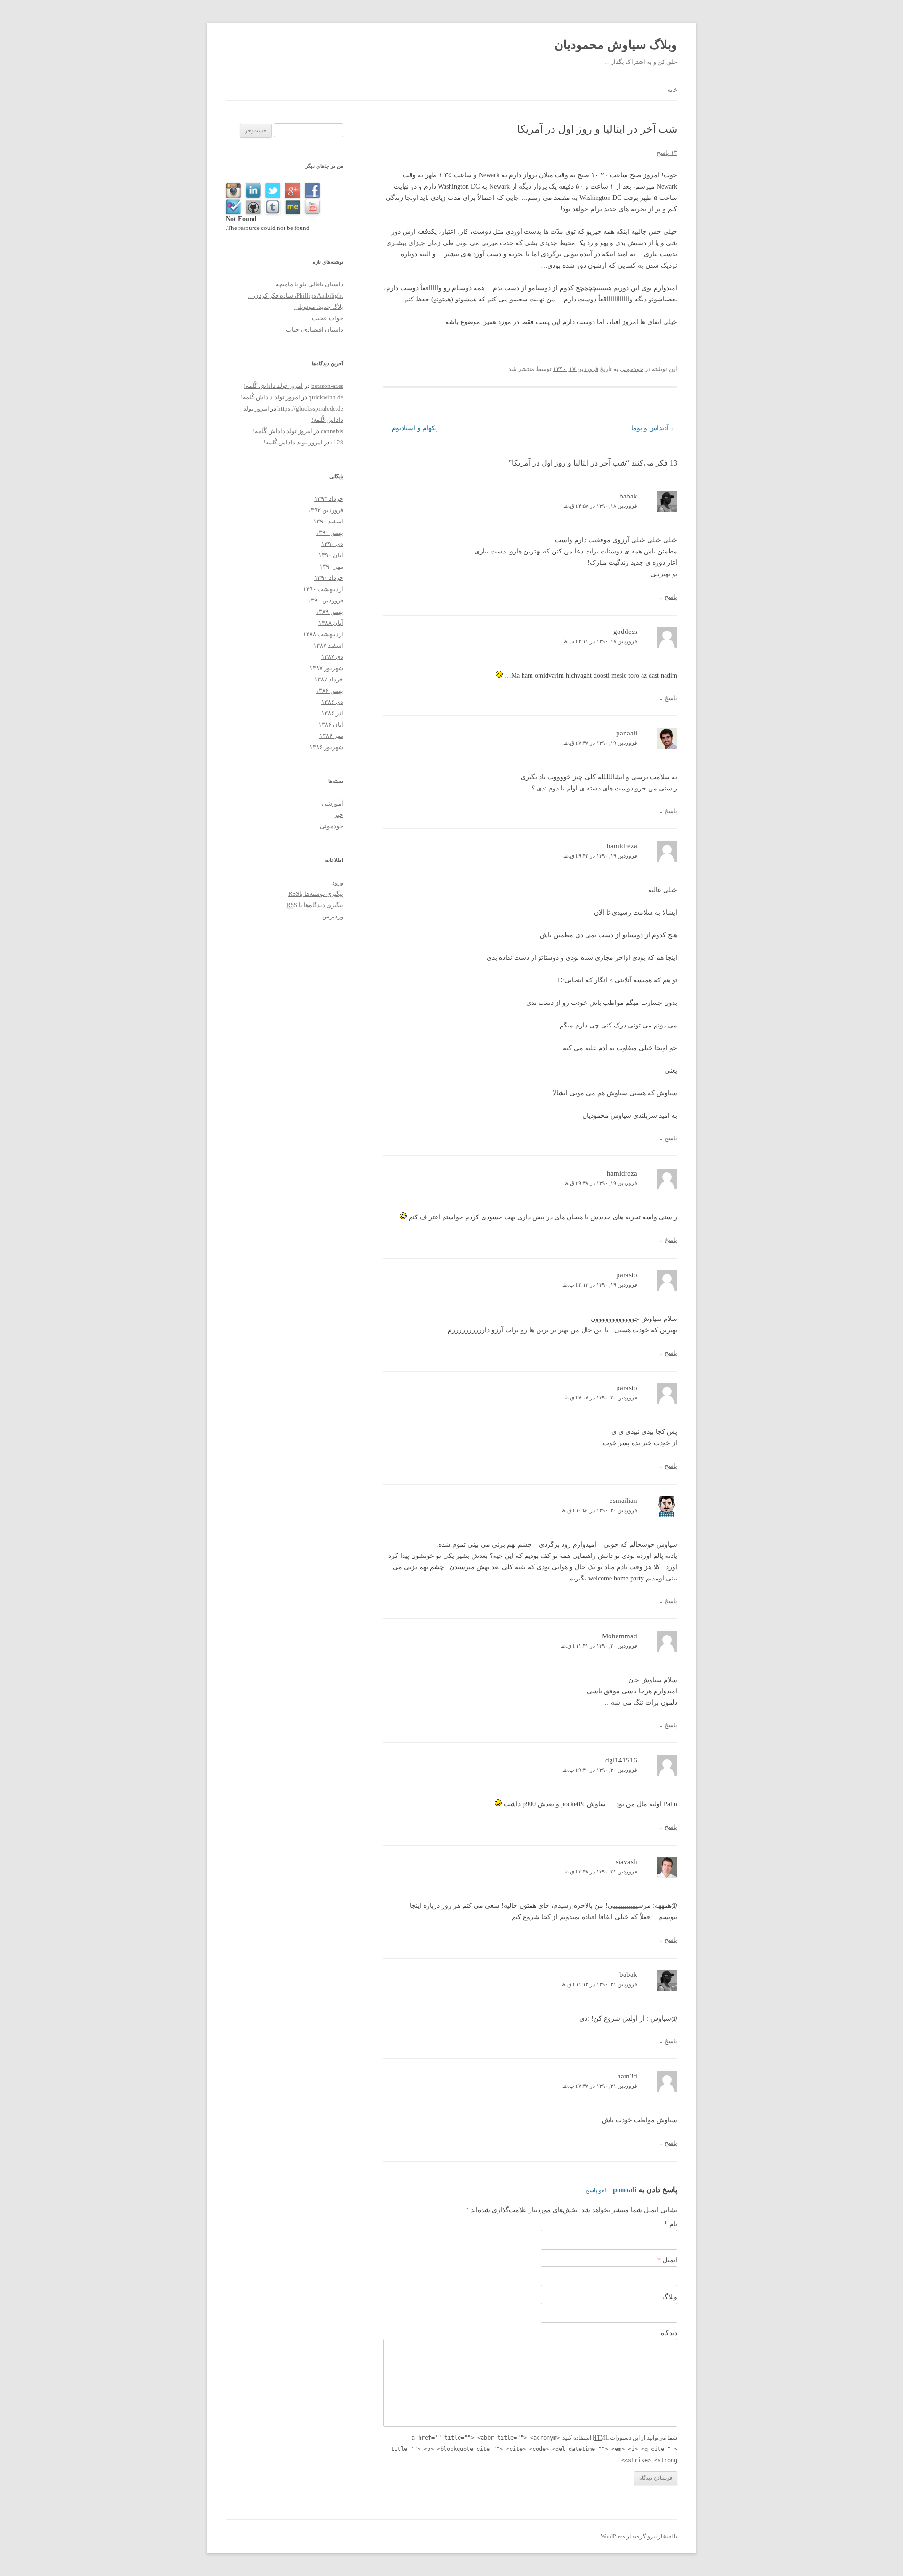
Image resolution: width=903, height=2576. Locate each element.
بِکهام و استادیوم (410, 428)
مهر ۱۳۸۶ (331, 736)
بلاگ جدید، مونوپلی (319, 307)
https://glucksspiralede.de (310, 408)
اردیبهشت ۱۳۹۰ (323, 589)
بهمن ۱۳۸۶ (329, 691)
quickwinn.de (326, 397)
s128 (337, 442)
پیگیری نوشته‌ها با (316, 894)
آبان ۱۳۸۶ (331, 724)
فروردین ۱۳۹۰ (325, 600)
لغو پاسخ (596, 2190)
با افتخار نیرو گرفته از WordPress (639, 2536)
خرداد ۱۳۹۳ (329, 499)
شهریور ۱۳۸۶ (326, 747)
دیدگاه (669, 2333)
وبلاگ (670, 2297)
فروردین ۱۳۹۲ (325, 510)
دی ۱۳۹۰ (332, 544)
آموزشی (333, 803)
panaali (625, 2190)
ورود (338, 882)
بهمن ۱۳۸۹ (329, 612)
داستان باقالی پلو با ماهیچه (309, 284)
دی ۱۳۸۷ (332, 657)
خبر (339, 815)
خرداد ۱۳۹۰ (329, 578)
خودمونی (632, 369)
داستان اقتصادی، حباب (315, 329)
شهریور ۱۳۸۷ (326, 668)
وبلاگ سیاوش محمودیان (616, 45)
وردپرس (333, 916)
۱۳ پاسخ (667, 153)
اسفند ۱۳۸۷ (328, 645)
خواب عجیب (328, 318)
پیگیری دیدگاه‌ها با (315, 905)
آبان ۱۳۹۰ (331, 555)
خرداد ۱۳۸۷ (329, 679)
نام (671, 2224)
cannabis (332, 431)
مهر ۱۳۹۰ (331, 566)
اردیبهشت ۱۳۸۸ (323, 634)
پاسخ (671, 597)
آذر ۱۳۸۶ (332, 713)
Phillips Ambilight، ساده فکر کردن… (296, 296)
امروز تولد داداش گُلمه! (273, 386)
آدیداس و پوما (654, 428)
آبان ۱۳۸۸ (331, 623)
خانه (673, 90)
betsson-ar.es (327, 386)
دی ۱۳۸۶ (332, 702)
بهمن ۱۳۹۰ (329, 533)
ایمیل (667, 2260)
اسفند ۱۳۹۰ (328, 521)
